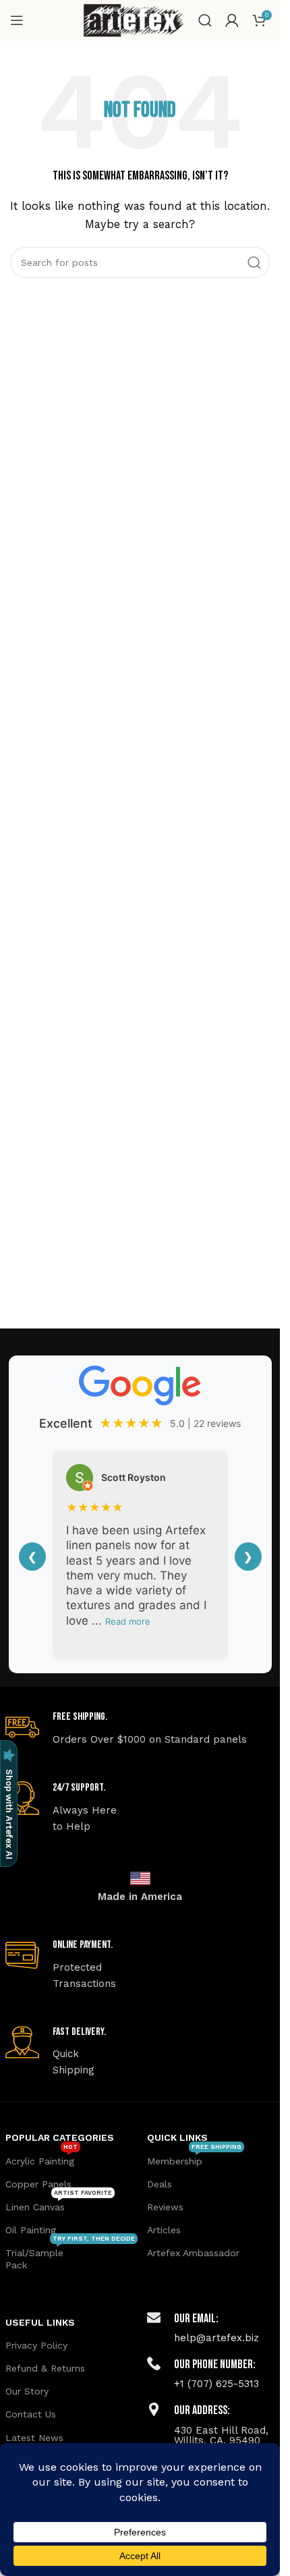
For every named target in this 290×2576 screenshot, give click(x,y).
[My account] (232, 20)
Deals (159, 2184)
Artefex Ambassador (193, 2253)
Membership (194, 2158)
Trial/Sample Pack (69, 2256)
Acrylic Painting (41, 2158)
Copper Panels (38, 2184)
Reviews (165, 2207)
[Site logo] (134, 20)
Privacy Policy (36, 2345)
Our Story (27, 2391)
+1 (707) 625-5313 (216, 2384)
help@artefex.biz (216, 2338)
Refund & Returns (45, 2368)
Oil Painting (31, 2230)
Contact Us (31, 2414)
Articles (164, 2230)
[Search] (205, 20)
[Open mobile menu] (17, 20)
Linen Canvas (59, 2204)
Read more (128, 1621)
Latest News (34, 2438)
